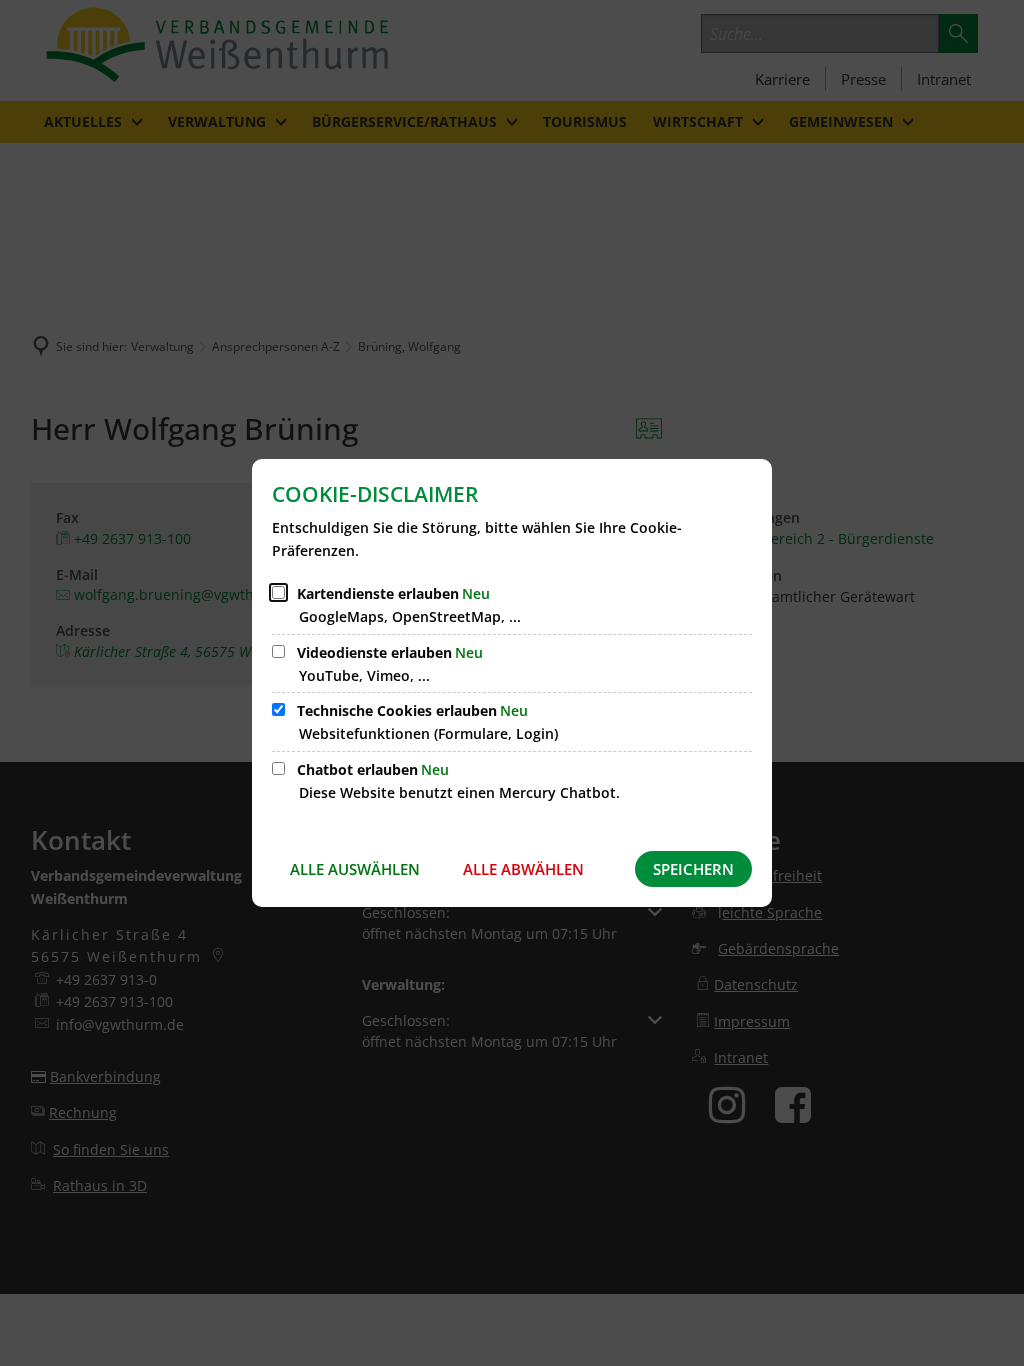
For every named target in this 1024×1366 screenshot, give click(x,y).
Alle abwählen (523, 869)
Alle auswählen (355, 869)
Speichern (693, 869)
